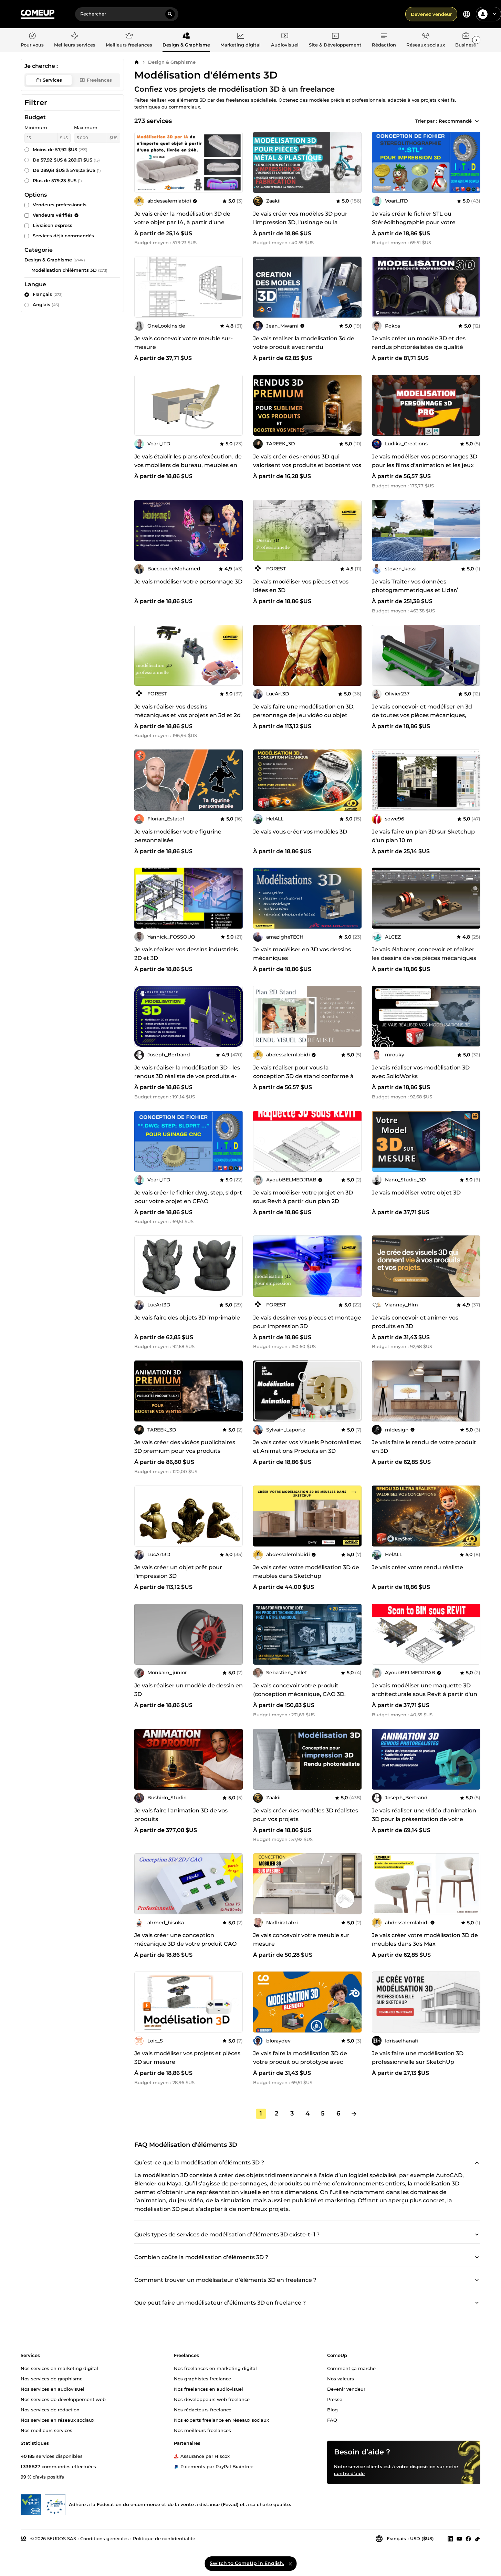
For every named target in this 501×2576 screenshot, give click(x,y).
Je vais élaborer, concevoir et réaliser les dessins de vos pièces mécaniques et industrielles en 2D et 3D (424, 958)
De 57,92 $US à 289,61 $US (66, 160)
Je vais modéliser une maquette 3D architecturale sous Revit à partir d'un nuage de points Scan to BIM (425, 1694)
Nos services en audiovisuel (53, 2389)
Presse (335, 2399)
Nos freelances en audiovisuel (208, 2389)
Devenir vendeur (346, 2389)
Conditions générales (105, 2538)
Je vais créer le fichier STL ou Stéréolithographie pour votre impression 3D (414, 222)
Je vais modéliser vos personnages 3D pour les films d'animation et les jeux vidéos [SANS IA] (425, 465)
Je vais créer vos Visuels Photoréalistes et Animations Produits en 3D (307, 1447)
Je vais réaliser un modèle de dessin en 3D (189, 1690)
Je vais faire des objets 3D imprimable (187, 1318)
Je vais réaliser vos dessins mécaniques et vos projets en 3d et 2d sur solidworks (187, 715)
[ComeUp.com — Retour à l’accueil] (38, 14)
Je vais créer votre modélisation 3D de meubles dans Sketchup (306, 1572)
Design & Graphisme (172, 62)
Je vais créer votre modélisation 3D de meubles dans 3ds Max (425, 1939)
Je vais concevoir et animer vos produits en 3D (415, 1322)
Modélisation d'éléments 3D (64, 270)
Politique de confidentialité (164, 2538)
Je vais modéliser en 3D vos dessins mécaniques (302, 954)
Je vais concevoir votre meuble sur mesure (301, 1939)
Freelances (99, 80)
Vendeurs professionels (60, 205)
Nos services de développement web (63, 2399)
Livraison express (53, 225)
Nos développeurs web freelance (212, 2399)
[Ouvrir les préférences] (467, 14)
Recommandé (455, 121)
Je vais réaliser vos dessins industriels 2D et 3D (186, 954)
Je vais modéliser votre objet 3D (416, 1193)
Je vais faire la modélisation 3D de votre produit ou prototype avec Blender (300, 2062)
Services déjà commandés (63, 236)
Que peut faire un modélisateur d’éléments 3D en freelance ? (220, 2302)
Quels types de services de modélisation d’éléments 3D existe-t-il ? (227, 2234)
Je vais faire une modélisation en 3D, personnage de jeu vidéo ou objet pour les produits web (304, 715)
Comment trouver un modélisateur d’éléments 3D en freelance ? (225, 2280)
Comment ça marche (351, 2368)
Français (48, 294)
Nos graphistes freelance (202, 2379)
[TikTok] (477, 2539)
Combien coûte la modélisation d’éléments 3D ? (201, 2257)
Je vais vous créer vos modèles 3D (300, 832)
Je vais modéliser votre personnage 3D (188, 582)
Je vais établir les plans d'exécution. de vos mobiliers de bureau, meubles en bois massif (188, 465)
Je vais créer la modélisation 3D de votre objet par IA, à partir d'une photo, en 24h (182, 222)
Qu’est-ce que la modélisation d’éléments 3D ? (199, 2162)
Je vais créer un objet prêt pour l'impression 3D (178, 1572)
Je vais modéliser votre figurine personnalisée (178, 836)
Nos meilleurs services (46, 2430)
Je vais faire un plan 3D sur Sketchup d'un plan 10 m (423, 836)
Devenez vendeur (431, 14)
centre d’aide (349, 2473)
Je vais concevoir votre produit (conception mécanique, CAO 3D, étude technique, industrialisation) (301, 1694)
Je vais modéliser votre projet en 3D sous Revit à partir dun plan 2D (303, 1197)
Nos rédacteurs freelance (203, 2410)
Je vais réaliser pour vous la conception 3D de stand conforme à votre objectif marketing (303, 1076)
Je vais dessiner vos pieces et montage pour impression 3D (307, 1322)
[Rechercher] (170, 14)
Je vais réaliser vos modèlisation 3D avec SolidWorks (421, 1072)
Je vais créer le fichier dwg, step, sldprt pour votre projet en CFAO (188, 1197)
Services (52, 80)
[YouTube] (459, 2539)
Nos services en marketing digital (59, 2368)
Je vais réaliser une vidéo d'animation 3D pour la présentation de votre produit (424, 1819)
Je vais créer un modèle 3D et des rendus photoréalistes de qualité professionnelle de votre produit (419, 347)
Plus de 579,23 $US (57, 180)
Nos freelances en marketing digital (215, 2368)
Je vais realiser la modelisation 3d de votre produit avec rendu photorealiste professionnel (304, 347)
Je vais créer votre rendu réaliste (417, 1567)
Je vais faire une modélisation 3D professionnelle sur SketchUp (418, 2058)
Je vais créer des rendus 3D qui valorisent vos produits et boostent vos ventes (307, 465)
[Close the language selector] (290, 2564)
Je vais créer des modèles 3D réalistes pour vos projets (306, 1815)
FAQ (332, 2420)
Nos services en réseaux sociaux (58, 2420)
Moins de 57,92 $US (60, 149)
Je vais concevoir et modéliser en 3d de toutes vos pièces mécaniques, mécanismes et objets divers (422, 715)
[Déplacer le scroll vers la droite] (476, 40)
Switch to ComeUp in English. (247, 2563)
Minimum (36, 127)
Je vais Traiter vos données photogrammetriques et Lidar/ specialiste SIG (415, 590)
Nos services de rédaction (50, 2410)
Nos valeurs (341, 2379)
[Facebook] (468, 2539)
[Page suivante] (354, 2114)
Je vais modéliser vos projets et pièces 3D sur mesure (187, 2058)
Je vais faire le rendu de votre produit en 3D (424, 1447)
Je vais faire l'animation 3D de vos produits (181, 1815)
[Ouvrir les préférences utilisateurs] (494, 14)
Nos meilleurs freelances (202, 2430)
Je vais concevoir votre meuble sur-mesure (184, 343)
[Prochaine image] (235, 162)
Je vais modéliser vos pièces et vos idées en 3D (301, 586)
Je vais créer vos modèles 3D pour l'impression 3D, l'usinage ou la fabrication (300, 222)
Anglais (46, 304)
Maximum (86, 127)
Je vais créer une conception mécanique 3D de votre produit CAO (185, 1939)
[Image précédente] (142, 162)
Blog (332, 2410)
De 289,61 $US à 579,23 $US (67, 170)
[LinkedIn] (450, 2539)
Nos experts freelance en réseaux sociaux (221, 2420)
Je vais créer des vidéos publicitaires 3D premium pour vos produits (185, 1447)
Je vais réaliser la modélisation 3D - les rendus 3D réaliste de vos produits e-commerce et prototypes (187, 1076)
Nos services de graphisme (52, 2379)
